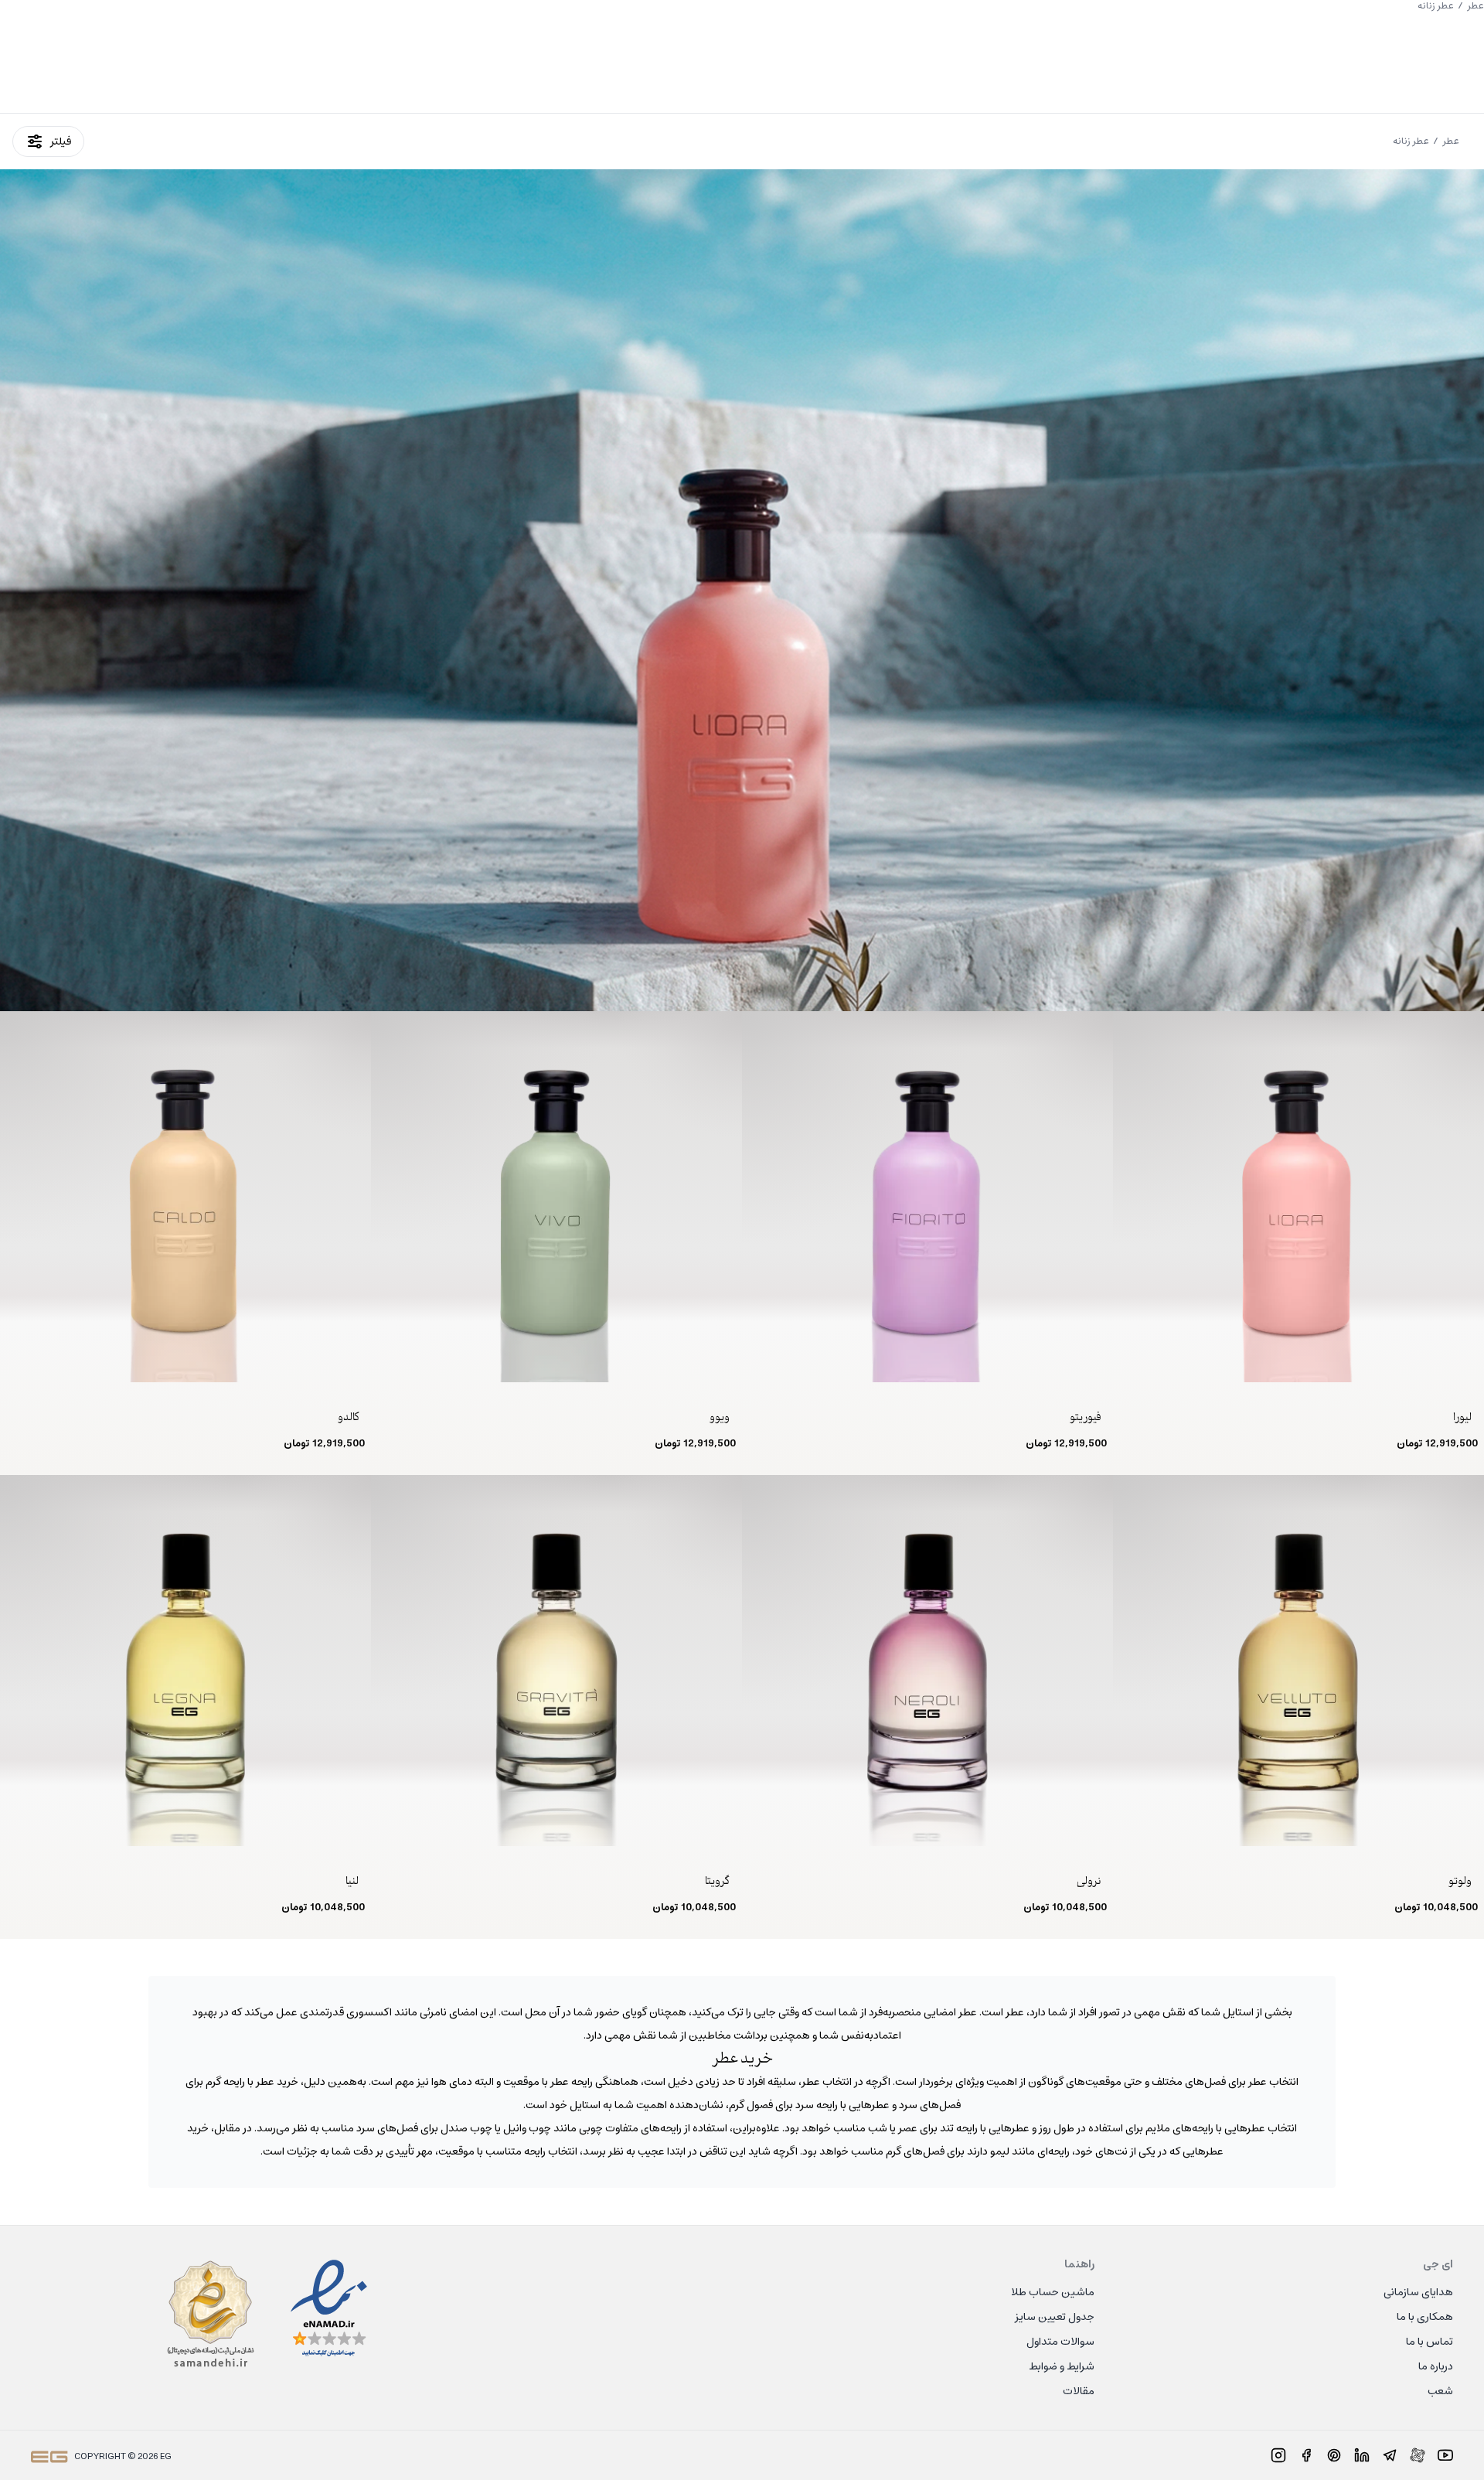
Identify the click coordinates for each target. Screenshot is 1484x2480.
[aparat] (1418, 2455)
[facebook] (1306, 2455)
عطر (1451, 141)
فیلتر (61, 141)
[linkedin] (1362, 2455)
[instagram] (1278, 2455)
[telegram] (1390, 2455)
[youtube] (1445, 2455)
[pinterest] (1334, 2455)
